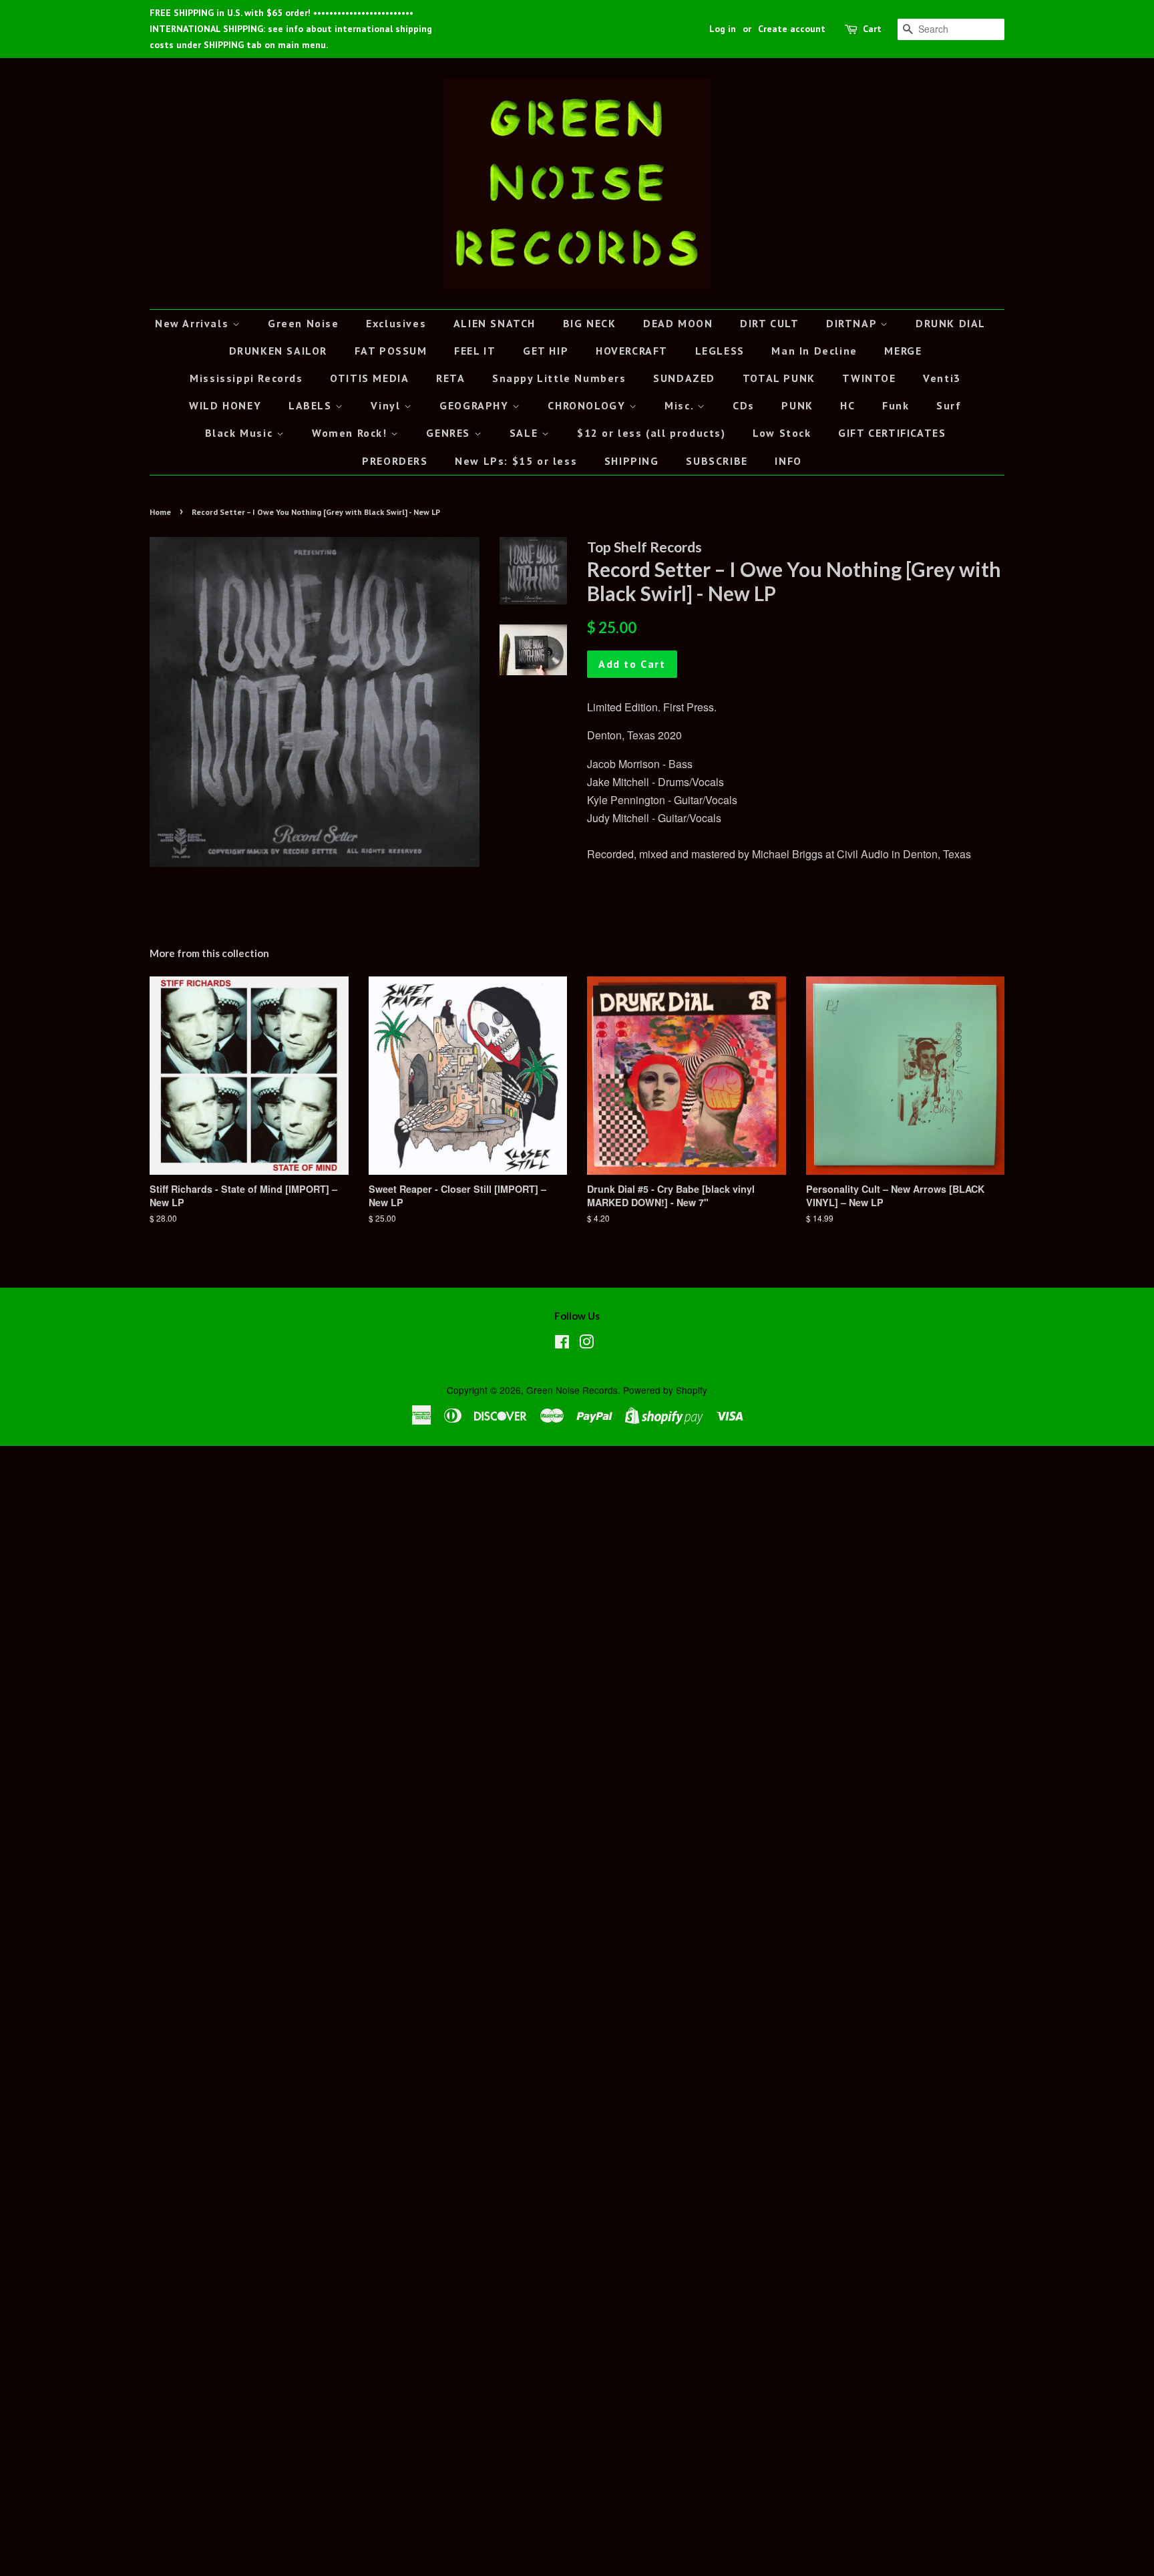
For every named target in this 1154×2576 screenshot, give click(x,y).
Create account (792, 29)
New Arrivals (194, 323)
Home (160, 512)
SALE (526, 433)
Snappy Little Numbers (559, 378)
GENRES (450, 433)
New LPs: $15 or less (516, 461)
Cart (872, 29)
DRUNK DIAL (951, 323)
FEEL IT (475, 351)
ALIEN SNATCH (495, 323)
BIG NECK (590, 323)
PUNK (797, 405)
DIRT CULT (769, 323)
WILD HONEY (225, 405)
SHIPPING (632, 461)
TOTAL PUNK (779, 378)
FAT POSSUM (391, 351)
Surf (949, 405)
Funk (896, 405)
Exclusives (396, 323)
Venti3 (942, 378)
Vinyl (387, 405)
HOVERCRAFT (632, 351)
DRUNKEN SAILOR (278, 351)
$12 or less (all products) (651, 433)
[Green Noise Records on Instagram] (586, 1344)
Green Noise (304, 323)
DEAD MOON (678, 323)
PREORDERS (395, 461)
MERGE (903, 351)
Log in (723, 29)
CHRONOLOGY (588, 405)
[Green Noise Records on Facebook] (562, 1344)
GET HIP (546, 351)
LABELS (312, 405)
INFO (788, 461)
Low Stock (782, 433)
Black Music (241, 433)
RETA (450, 378)
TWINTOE (869, 378)
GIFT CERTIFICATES (892, 433)
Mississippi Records (246, 378)
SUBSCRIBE (717, 461)
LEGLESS (720, 351)
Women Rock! (351, 433)
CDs (744, 405)
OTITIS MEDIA (369, 378)
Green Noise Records (572, 1390)
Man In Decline (814, 351)
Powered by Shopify (665, 1390)
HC (847, 405)
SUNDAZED (684, 378)
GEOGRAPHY (476, 405)
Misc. (681, 405)
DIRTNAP (853, 323)
